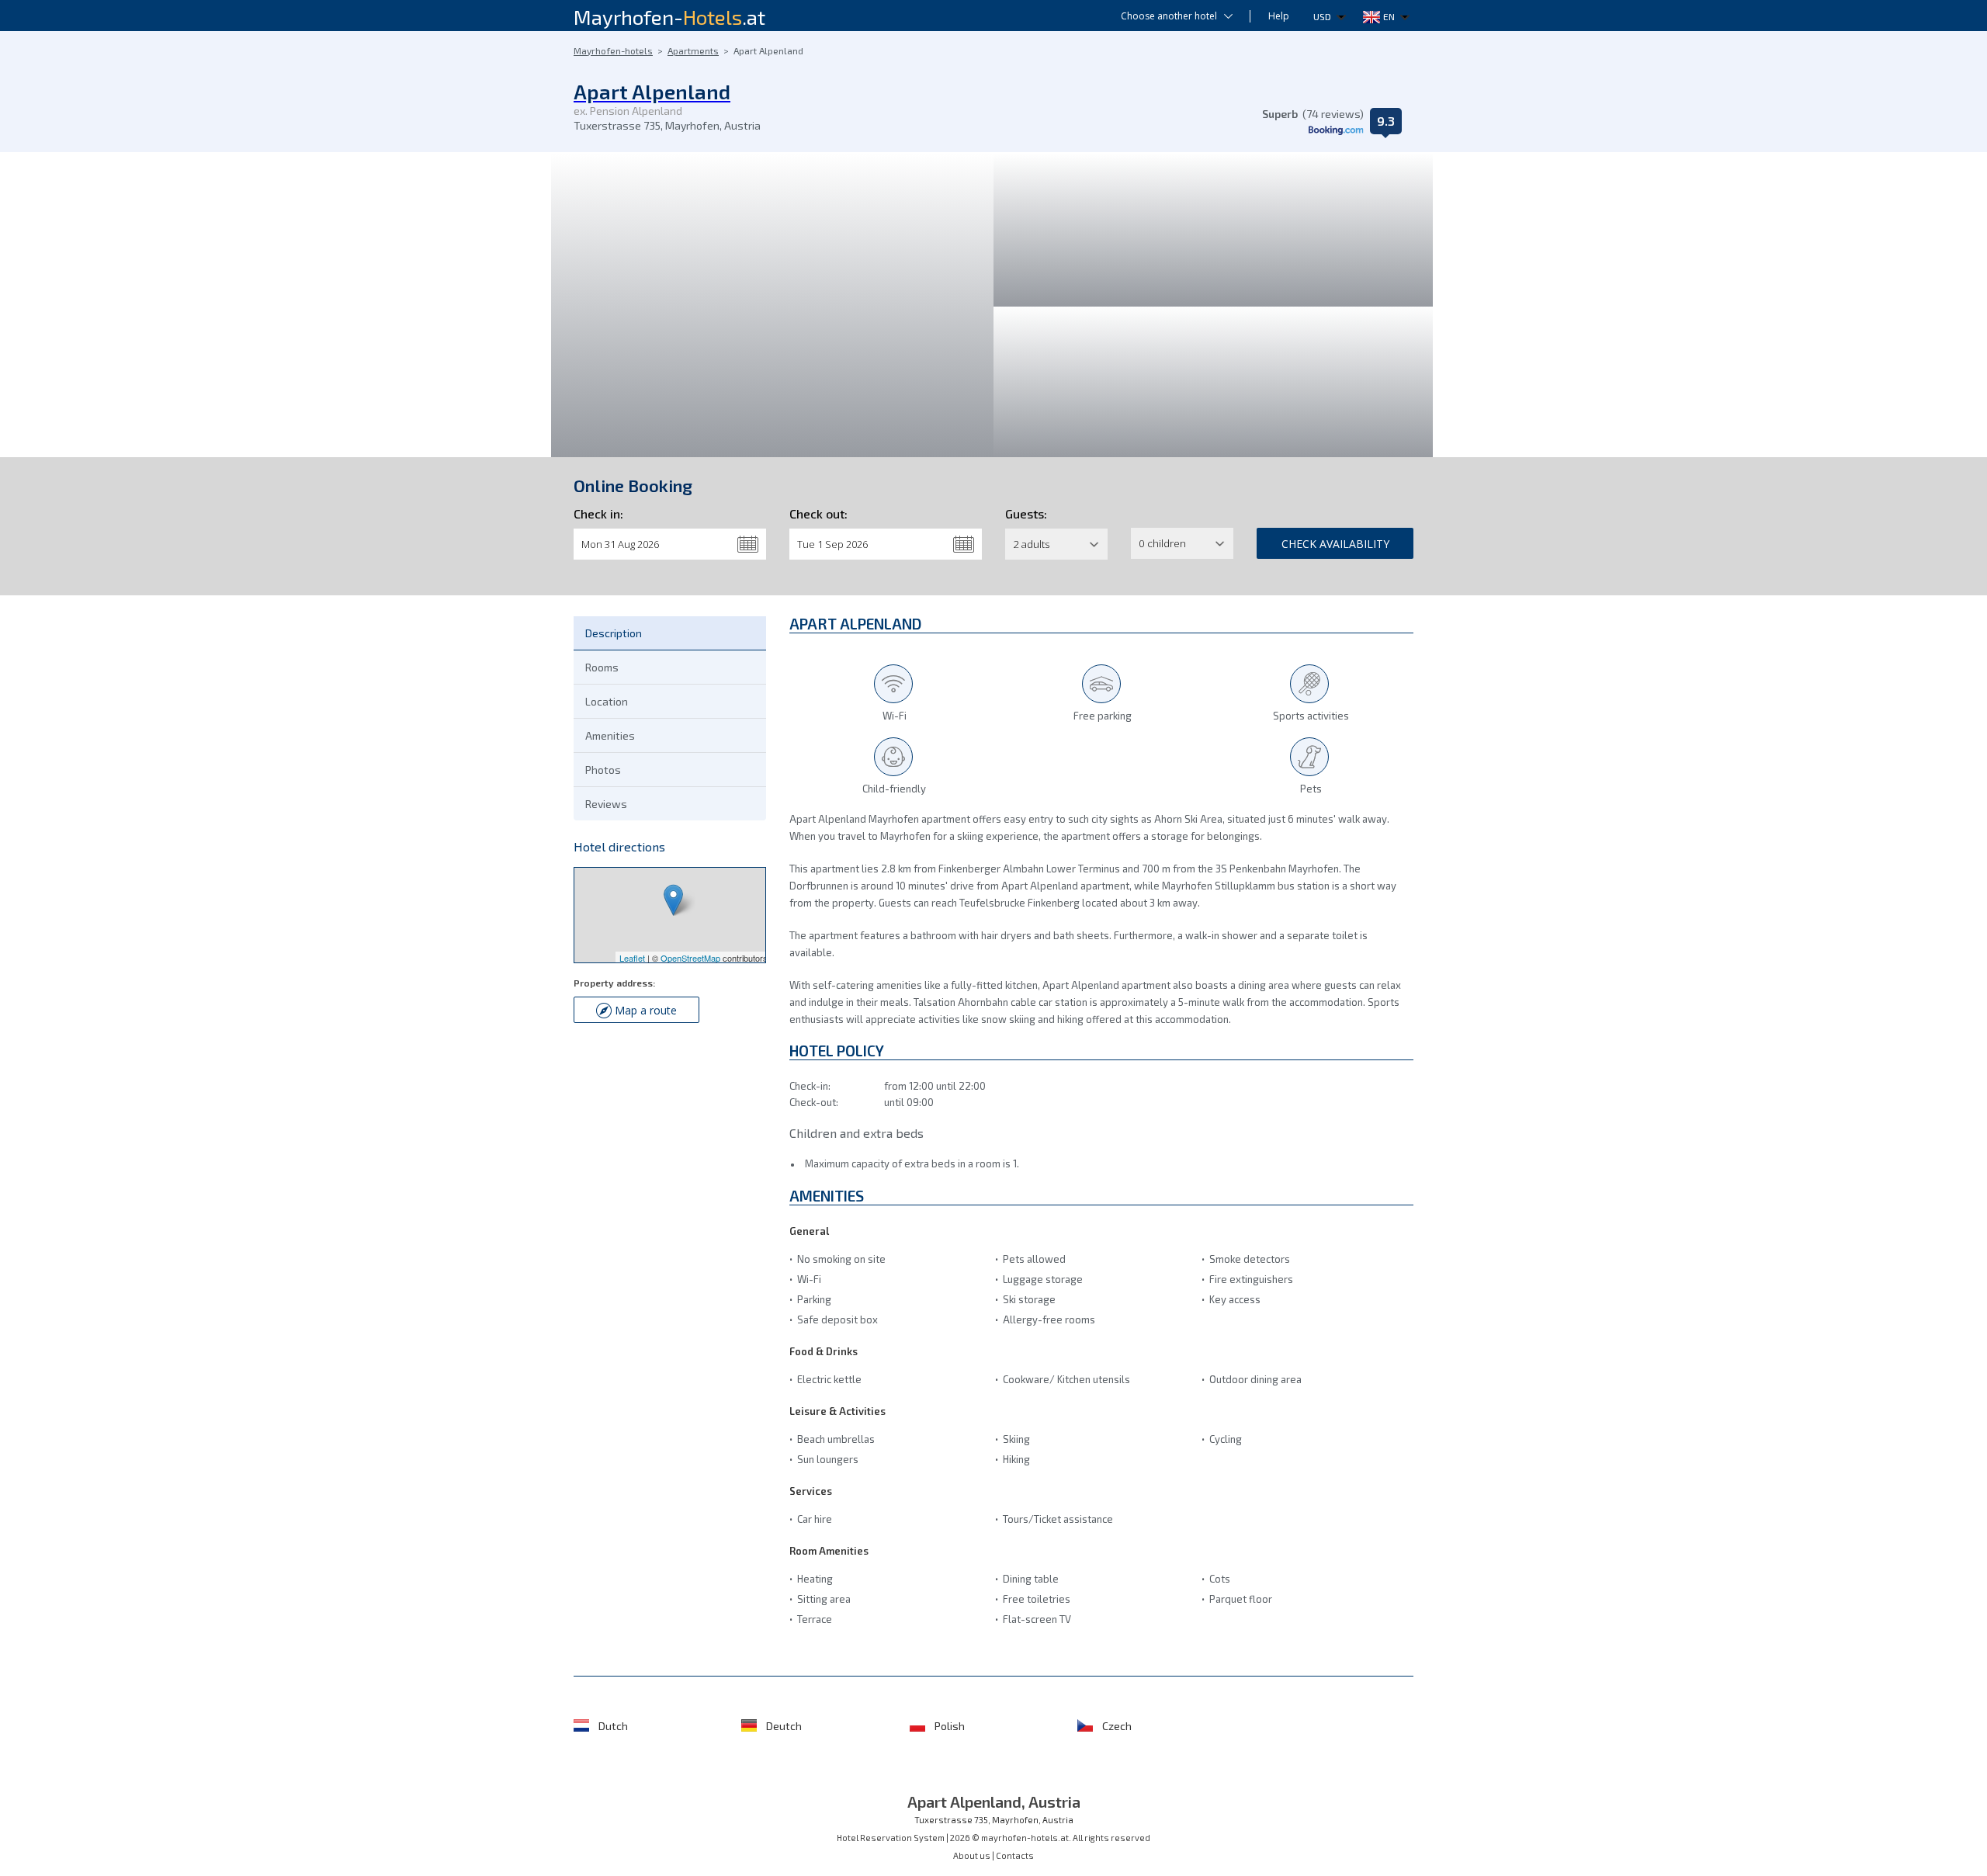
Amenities (610, 735)
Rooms (602, 667)
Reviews (606, 804)
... (748, 544)
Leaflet (632, 958)
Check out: (818, 513)
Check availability (1335, 544)
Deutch (784, 1726)
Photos (603, 770)
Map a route (646, 1010)
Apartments (693, 50)
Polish (950, 1726)
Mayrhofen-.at (669, 17)
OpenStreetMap (690, 958)
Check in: (598, 513)
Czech (1117, 1726)
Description (614, 633)
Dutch (613, 1726)
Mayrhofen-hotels (613, 50)
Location (607, 701)
